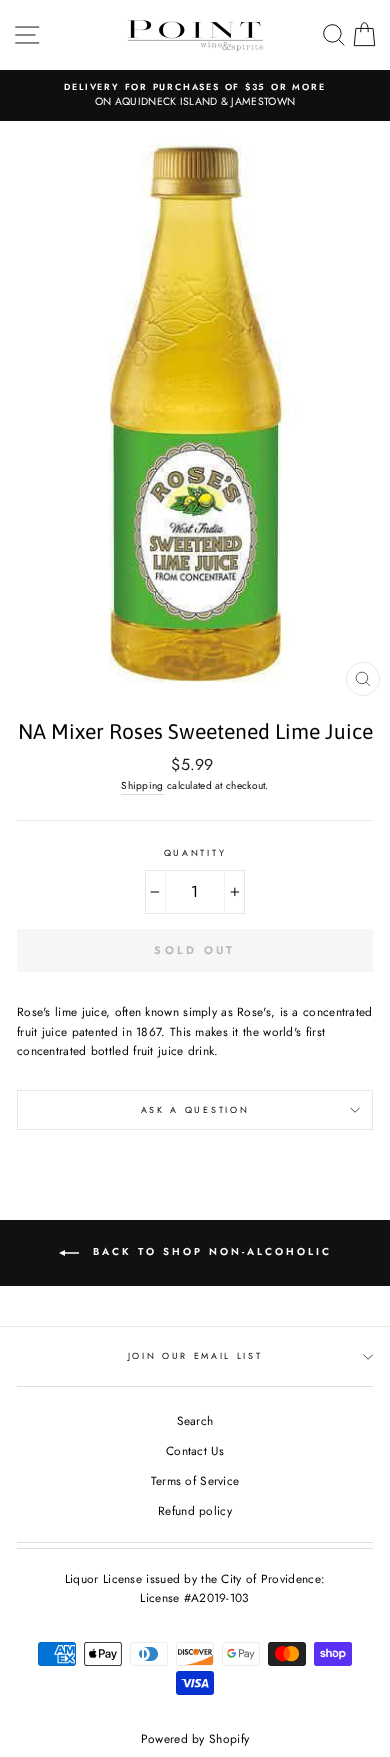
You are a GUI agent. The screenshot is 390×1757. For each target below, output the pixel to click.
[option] (195, 95)
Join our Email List (195, 1355)
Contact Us (195, 1450)
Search (195, 1420)
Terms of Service (195, 1480)
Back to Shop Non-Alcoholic (209, 1251)
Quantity (195, 852)
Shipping (142, 785)
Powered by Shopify (195, 1739)
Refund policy (195, 1510)
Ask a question (195, 1109)
